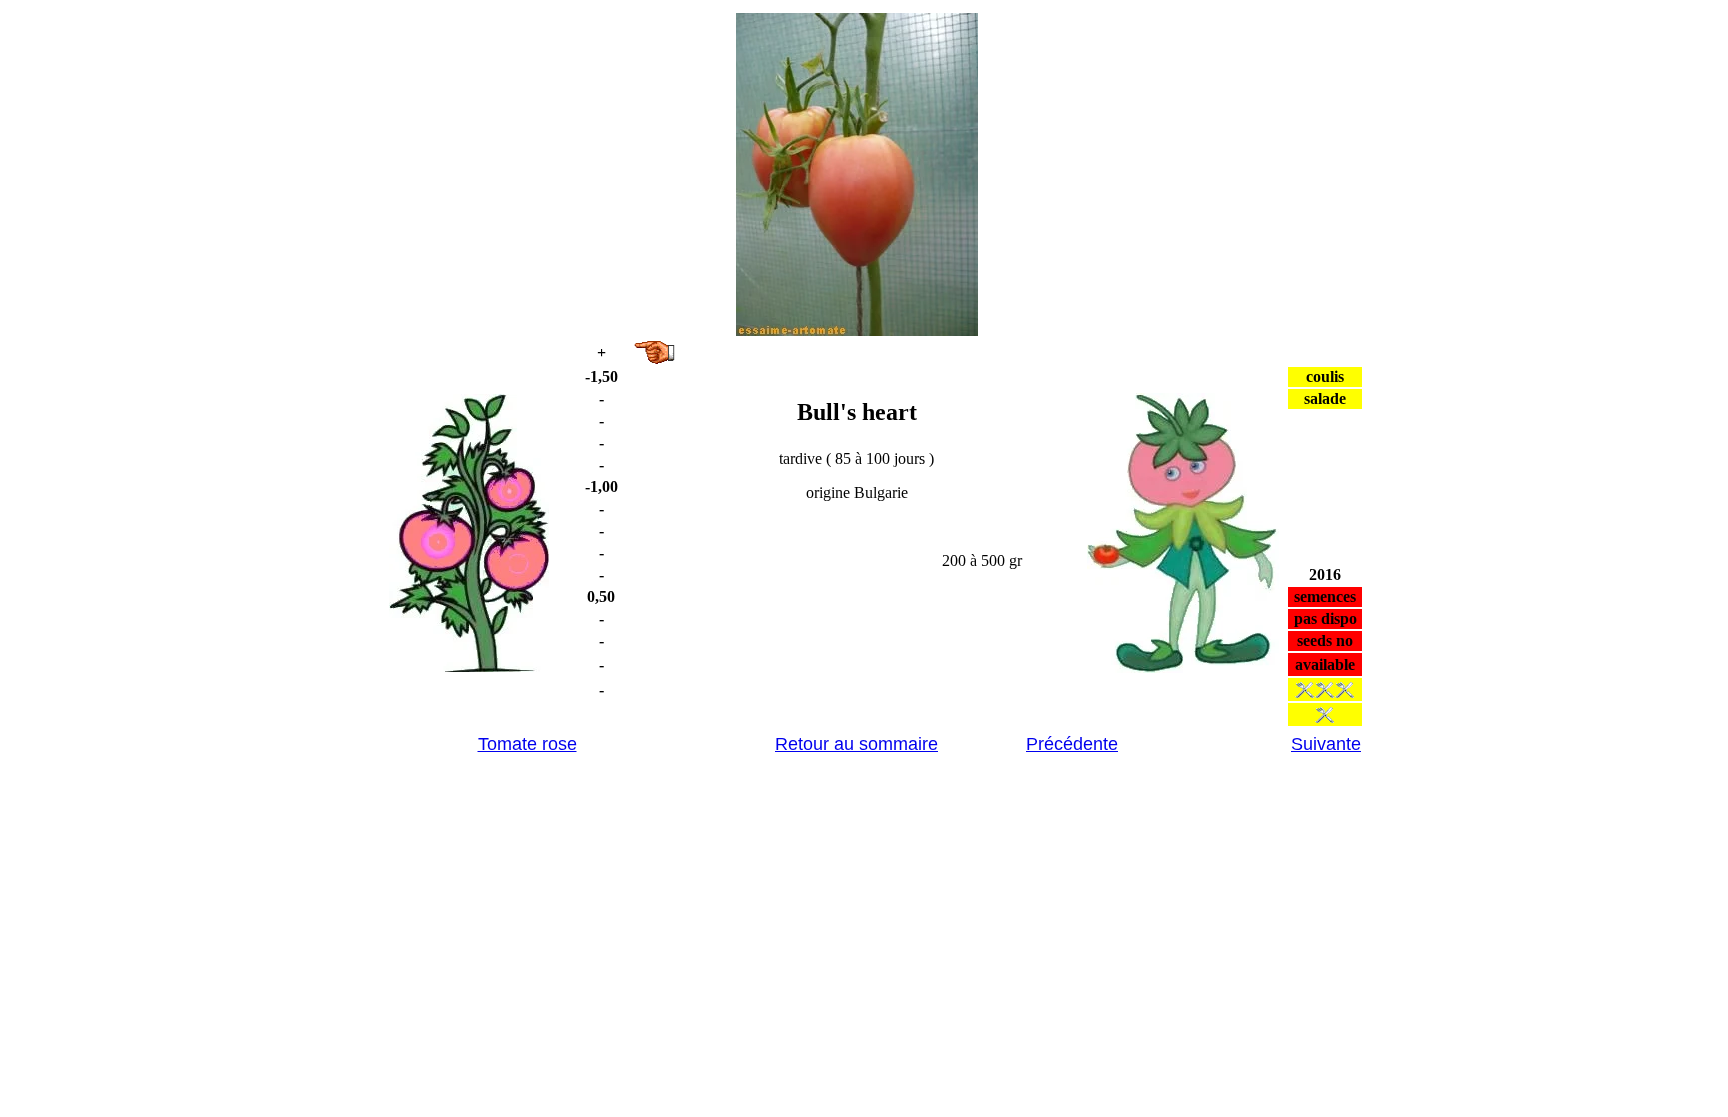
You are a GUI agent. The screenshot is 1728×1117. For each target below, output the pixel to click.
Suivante (1326, 744)
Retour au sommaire (856, 744)
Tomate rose (527, 744)
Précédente (1072, 744)
